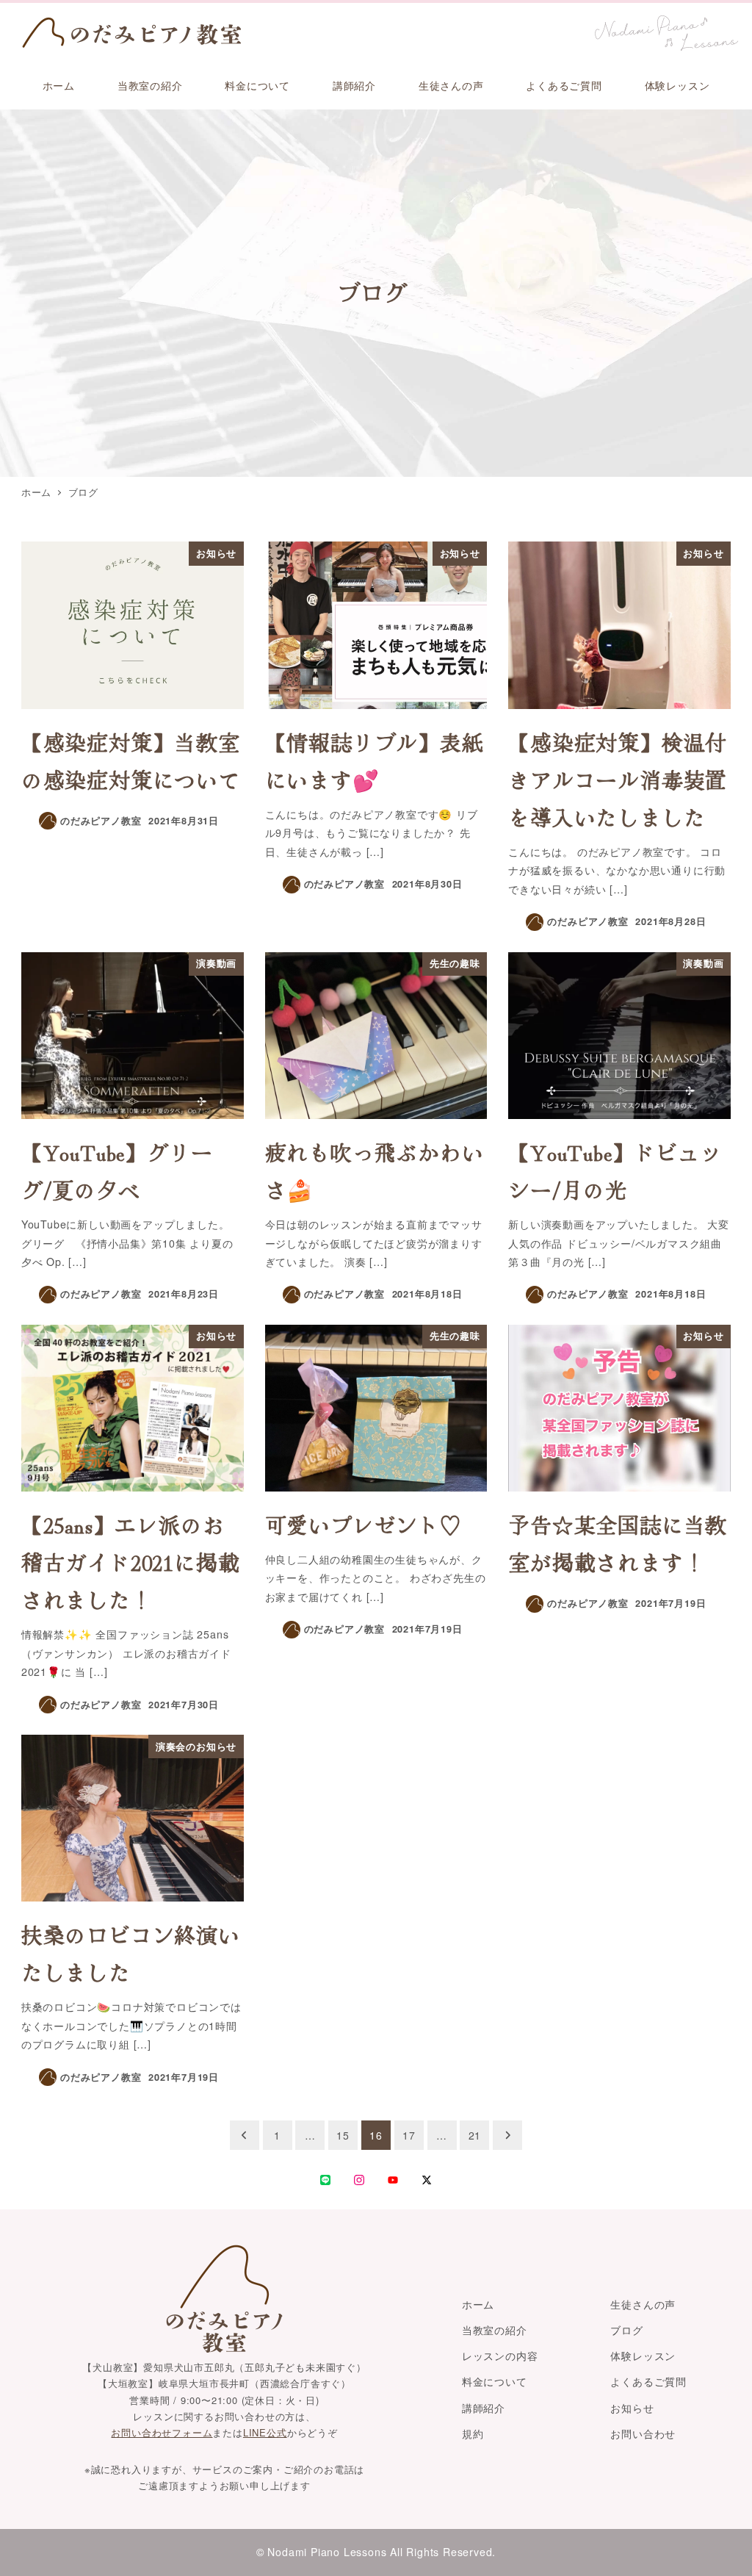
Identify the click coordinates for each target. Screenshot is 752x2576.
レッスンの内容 (500, 2356)
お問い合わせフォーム (162, 2432)
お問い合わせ (643, 2433)
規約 (473, 2433)
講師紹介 (484, 2408)
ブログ (626, 2330)
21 (475, 2135)
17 (409, 2135)
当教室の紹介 (495, 2330)
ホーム (478, 2304)
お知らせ (632, 2408)
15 (343, 2135)
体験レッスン (643, 2356)
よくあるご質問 (648, 2381)
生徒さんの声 (643, 2304)
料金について (495, 2381)
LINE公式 (265, 2432)
